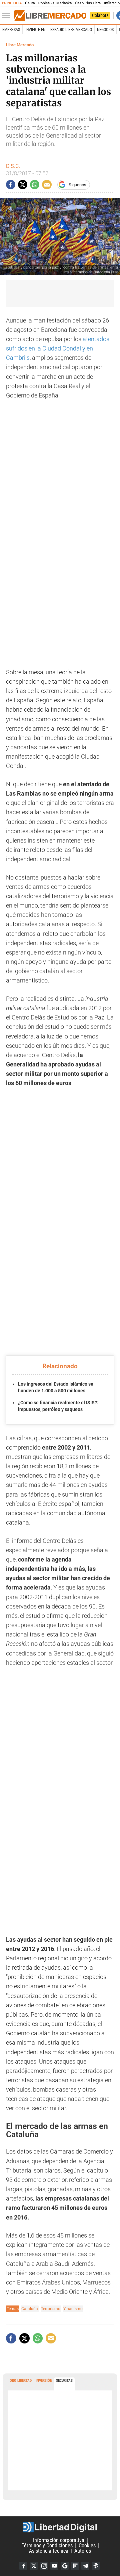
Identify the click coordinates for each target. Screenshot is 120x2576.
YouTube (54, 2566)
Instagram (44, 2566)
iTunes (96, 2566)
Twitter (34, 2566)
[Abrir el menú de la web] (8, 16)
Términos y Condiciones (47, 2546)
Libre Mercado (20, 45)
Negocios (105, 30)
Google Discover (65, 2566)
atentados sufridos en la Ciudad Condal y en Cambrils (58, 348)
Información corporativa (59, 2540)
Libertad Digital (60, 2527)
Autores (83, 2551)
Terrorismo (51, 2309)
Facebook (23, 2566)
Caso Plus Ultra (88, 3)
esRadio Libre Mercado (71, 30)
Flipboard (75, 2566)
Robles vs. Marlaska (55, 3)
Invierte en (35, 30)
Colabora (100, 15)
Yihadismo (73, 2309)
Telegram (85, 2566)
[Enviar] (35, 185)
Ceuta (30, 3)
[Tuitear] (23, 185)
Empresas (11, 30)
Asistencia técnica (49, 2551)
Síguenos (77, 185)
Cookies (87, 2546)
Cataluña (30, 2309)
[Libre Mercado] (50, 16)
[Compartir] (11, 185)
